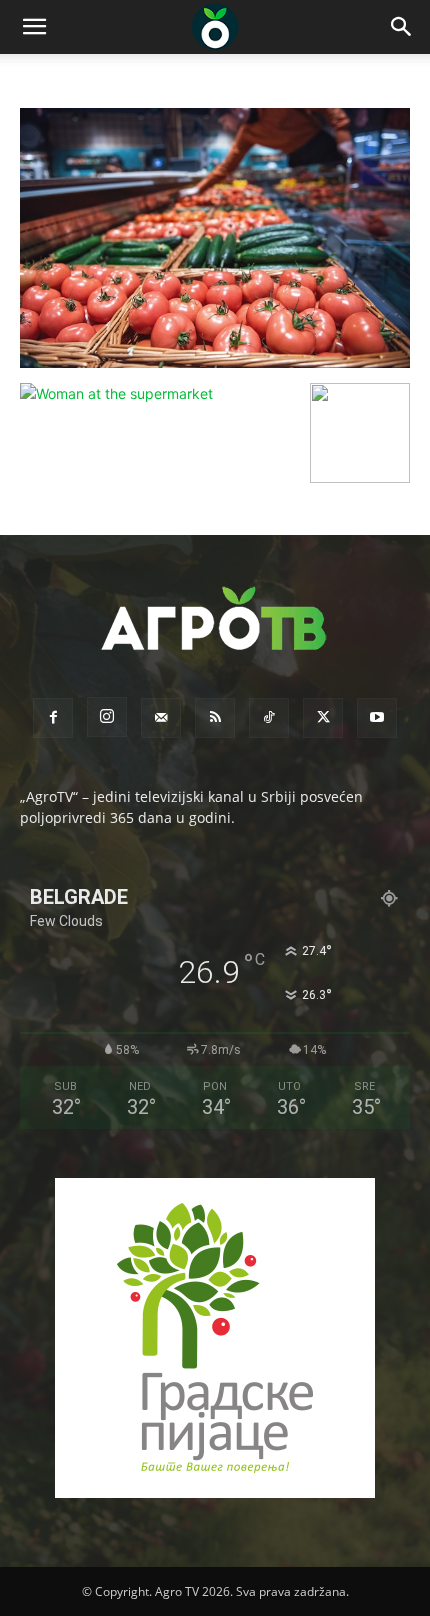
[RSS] (215, 718)
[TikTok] (269, 718)
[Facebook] (53, 718)
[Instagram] (107, 717)
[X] (323, 718)
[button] (34, 27)
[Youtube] (377, 718)
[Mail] (161, 718)
